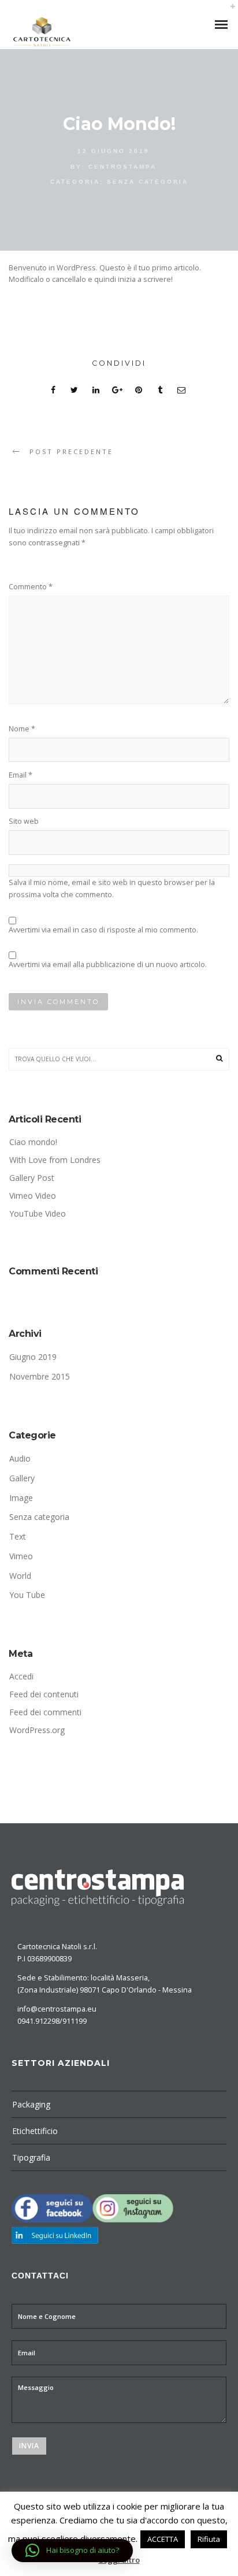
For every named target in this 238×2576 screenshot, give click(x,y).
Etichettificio (35, 2131)
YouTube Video (38, 1213)
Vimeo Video (33, 1196)
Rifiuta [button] (209, 2539)
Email (21, 775)
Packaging (31, 2104)
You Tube (27, 1595)
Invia (29, 2446)
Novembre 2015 (40, 1376)
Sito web (24, 821)
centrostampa (122, 167)
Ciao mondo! (33, 1142)
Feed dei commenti (45, 1712)
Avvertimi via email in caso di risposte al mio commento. (103, 930)
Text (18, 1536)
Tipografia (31, 2157)
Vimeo (21, 1556)
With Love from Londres (55, 1160)
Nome (22, 729)
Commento (31, 587)
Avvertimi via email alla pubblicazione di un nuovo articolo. (108, 964)
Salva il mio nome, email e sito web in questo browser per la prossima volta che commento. (112, 889)
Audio (20, 1458)
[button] (72, 2551)
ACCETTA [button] (163, 2539)
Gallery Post (32, 1178)
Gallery (22, 1478)
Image (21, 1498)
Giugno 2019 (33, 1357)
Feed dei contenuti (44, 1694)
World (20, 1576)
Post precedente (71, 451)
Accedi (21, 1676)
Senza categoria (148, 182)
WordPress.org (37, 1730)
